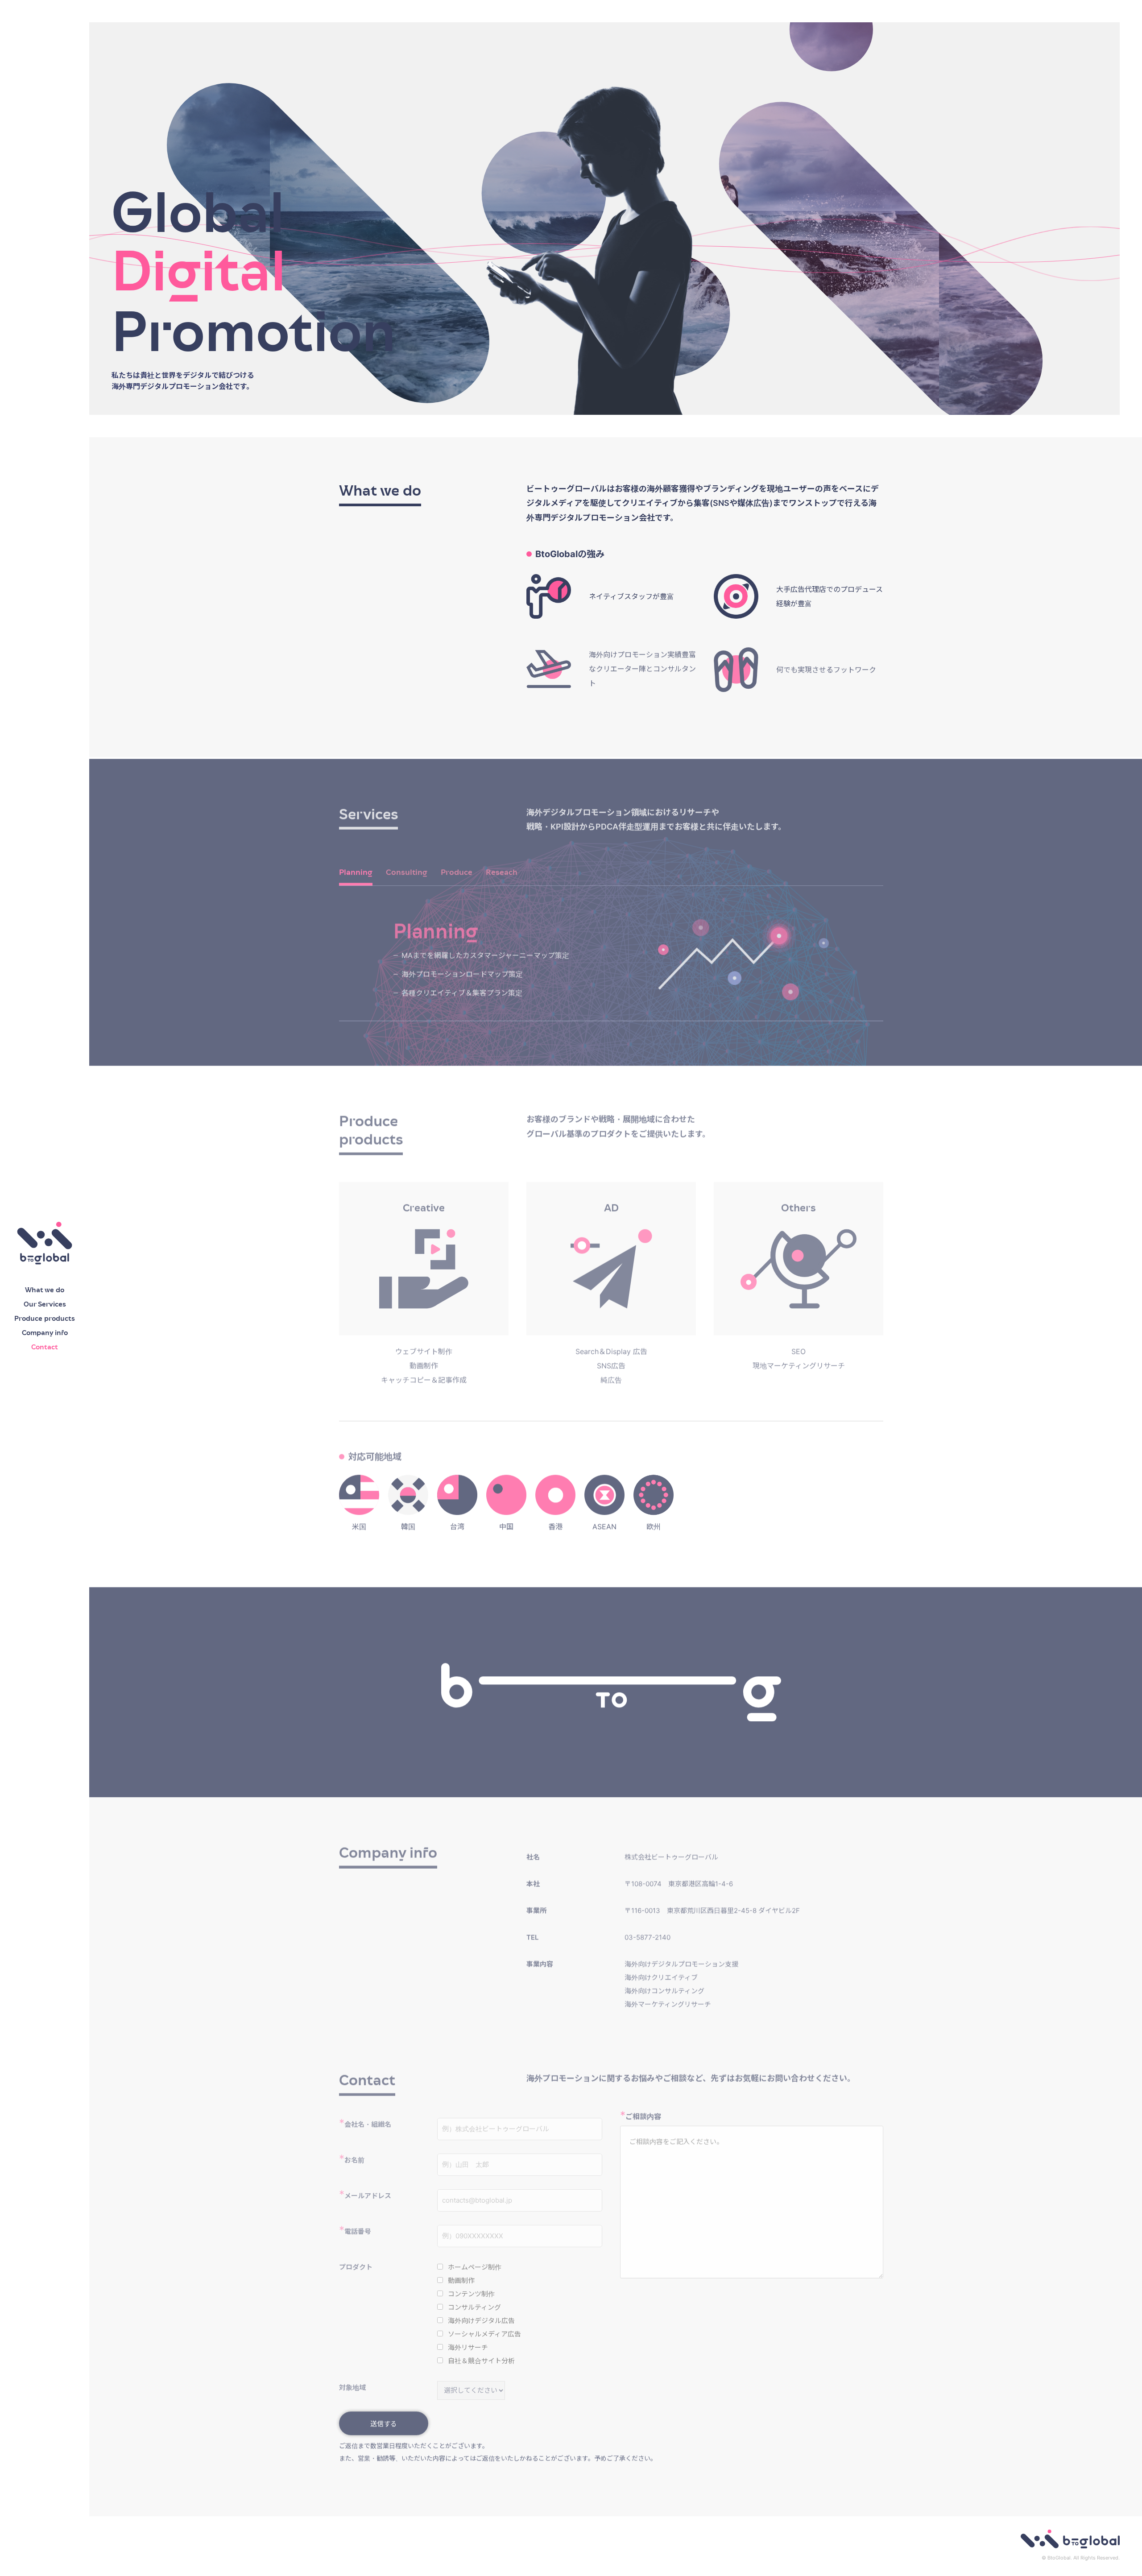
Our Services (45, 1304)
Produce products (45, 1318)
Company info (45, 1333)
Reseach (502, 871)
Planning (356, 871)
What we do (45, 1290)
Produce (457, 871)
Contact (45, 1347)
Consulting (407, 871)
